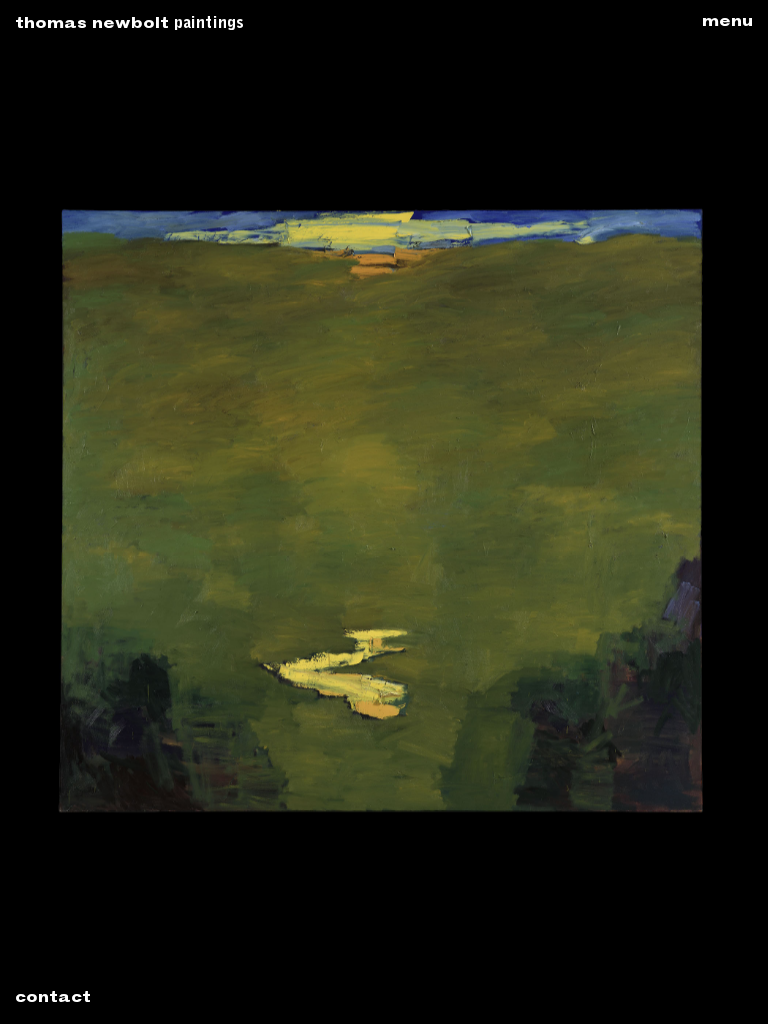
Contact (53, 999)
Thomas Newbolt (92, 25)
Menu (727, 23)
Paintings (209, 24)
